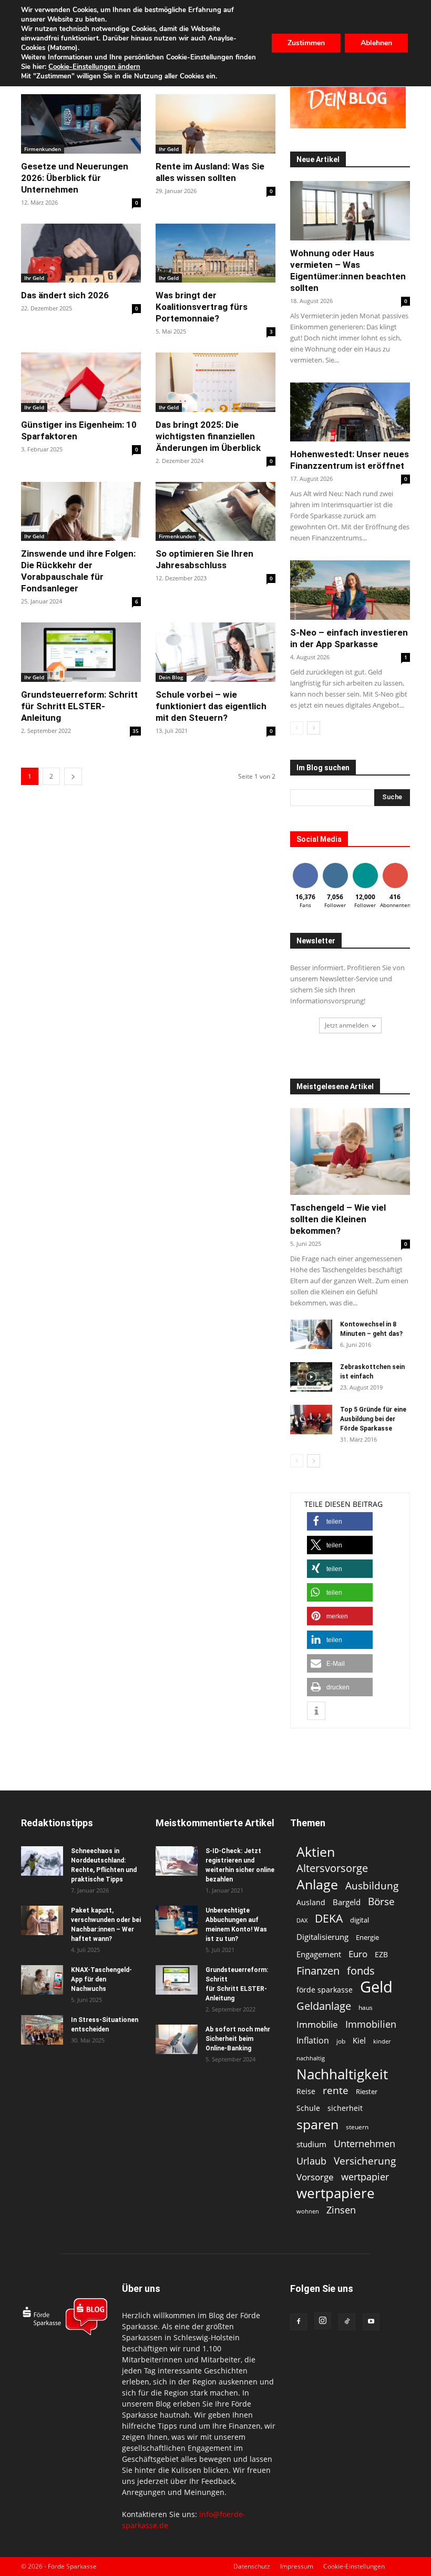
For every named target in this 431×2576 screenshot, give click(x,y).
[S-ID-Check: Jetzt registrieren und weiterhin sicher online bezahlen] (177, 1861)
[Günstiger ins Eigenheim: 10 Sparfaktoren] (81, 382)
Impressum (297, 2566)
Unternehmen (365, 2143)
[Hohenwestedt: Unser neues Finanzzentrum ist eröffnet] (350, 412)
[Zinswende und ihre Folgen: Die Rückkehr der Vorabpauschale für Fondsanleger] (81, 512)
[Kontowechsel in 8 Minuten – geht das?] (311, 1334)
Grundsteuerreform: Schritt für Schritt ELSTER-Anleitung (79, 706)
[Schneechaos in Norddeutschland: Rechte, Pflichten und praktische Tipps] (42, 1861)
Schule (308, 2108)
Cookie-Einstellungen (354, 2566)
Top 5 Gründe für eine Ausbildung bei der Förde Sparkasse (373, 1419)
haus (366, 2008)
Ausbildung (372, 1885)
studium (311, 2144)
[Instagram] (323, 2321)
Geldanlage (324, 2006)
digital (360, 1920)
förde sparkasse (325, 1990)
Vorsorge (315, 2177)
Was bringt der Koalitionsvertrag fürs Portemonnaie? (202, 307)
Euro (358, 1954)
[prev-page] (297, 728)
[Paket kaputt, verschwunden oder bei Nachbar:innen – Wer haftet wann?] (42, 1920)
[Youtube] (371, 2322)
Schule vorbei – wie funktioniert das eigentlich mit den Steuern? (211, 706)
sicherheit (345, 2108)
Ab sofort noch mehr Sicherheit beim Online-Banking (238, 2039)
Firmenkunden (43, 149)
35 (136, 731)
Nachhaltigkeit (342, 2074)
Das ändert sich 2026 (65, 295)
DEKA (329, 1919)
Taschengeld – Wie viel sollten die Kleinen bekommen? (338, 1219)
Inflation (313, 2041)
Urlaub (311, 2161)
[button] (340, 1521)
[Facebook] (299, 2322)
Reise (306, 2091)
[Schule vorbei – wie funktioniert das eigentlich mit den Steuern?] (215, 652)
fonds (361, 1971)
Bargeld (347, 1902)
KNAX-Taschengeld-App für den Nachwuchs (101, 1979)
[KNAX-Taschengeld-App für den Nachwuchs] (42, 1980)
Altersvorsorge (332, 1868)
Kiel (359, 2040)
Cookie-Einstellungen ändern (94, 67)
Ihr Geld (169, 149)
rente (336, 2091)
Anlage (317, 1884)
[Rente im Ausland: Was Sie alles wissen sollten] (215, 124)
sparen (317, 2124)
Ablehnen (376, 43)
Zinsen (341, 2210)
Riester (367, 2091)
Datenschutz (252, 2566)
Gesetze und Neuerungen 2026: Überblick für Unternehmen (75, 178)
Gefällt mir (305, 869)
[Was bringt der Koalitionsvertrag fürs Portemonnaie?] (215, 253)
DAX (302, 1920)
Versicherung (365, 2161)
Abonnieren (399, 865)
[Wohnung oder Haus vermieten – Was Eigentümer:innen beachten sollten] (350, 211)
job (341, 2041)
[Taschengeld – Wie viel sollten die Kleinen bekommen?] (350, 1151)
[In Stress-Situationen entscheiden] (42, 2030)
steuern (357, 2127)
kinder (382, 2041)
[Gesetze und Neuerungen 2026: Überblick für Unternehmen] (81, 124)
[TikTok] (347, 2322)
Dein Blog (171, 677)
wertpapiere (336, 2193)
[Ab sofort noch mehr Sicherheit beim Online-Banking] (177, 2039)
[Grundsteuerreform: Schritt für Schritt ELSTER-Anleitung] (81, 652)
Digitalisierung (322, 1937)
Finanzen (318, 1971)
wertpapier (365, 2177)
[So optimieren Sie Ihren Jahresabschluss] (215, 512)
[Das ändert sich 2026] (81, 253)
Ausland (311, 1902)
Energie (367, 1937)
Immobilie (317, 2024)
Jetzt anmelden (347, 1025)
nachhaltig (311, 2058)
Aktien (316, 1852)
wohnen (308, 2211)
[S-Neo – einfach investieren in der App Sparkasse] (350, 590)
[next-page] (73, 776)
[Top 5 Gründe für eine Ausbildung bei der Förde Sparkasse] (311, 1420)
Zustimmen (306, 43)
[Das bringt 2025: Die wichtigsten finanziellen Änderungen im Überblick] (215, 382)
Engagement (319, 1954)
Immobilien (371, 2024)
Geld (376, 1987)
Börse (381, 1902)
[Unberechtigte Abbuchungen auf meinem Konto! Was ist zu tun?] (177, 1920)
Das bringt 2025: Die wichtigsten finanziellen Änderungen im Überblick (208, 436)
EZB (381, 1954)
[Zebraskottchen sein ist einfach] (311, 1377)
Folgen (335, 865)
